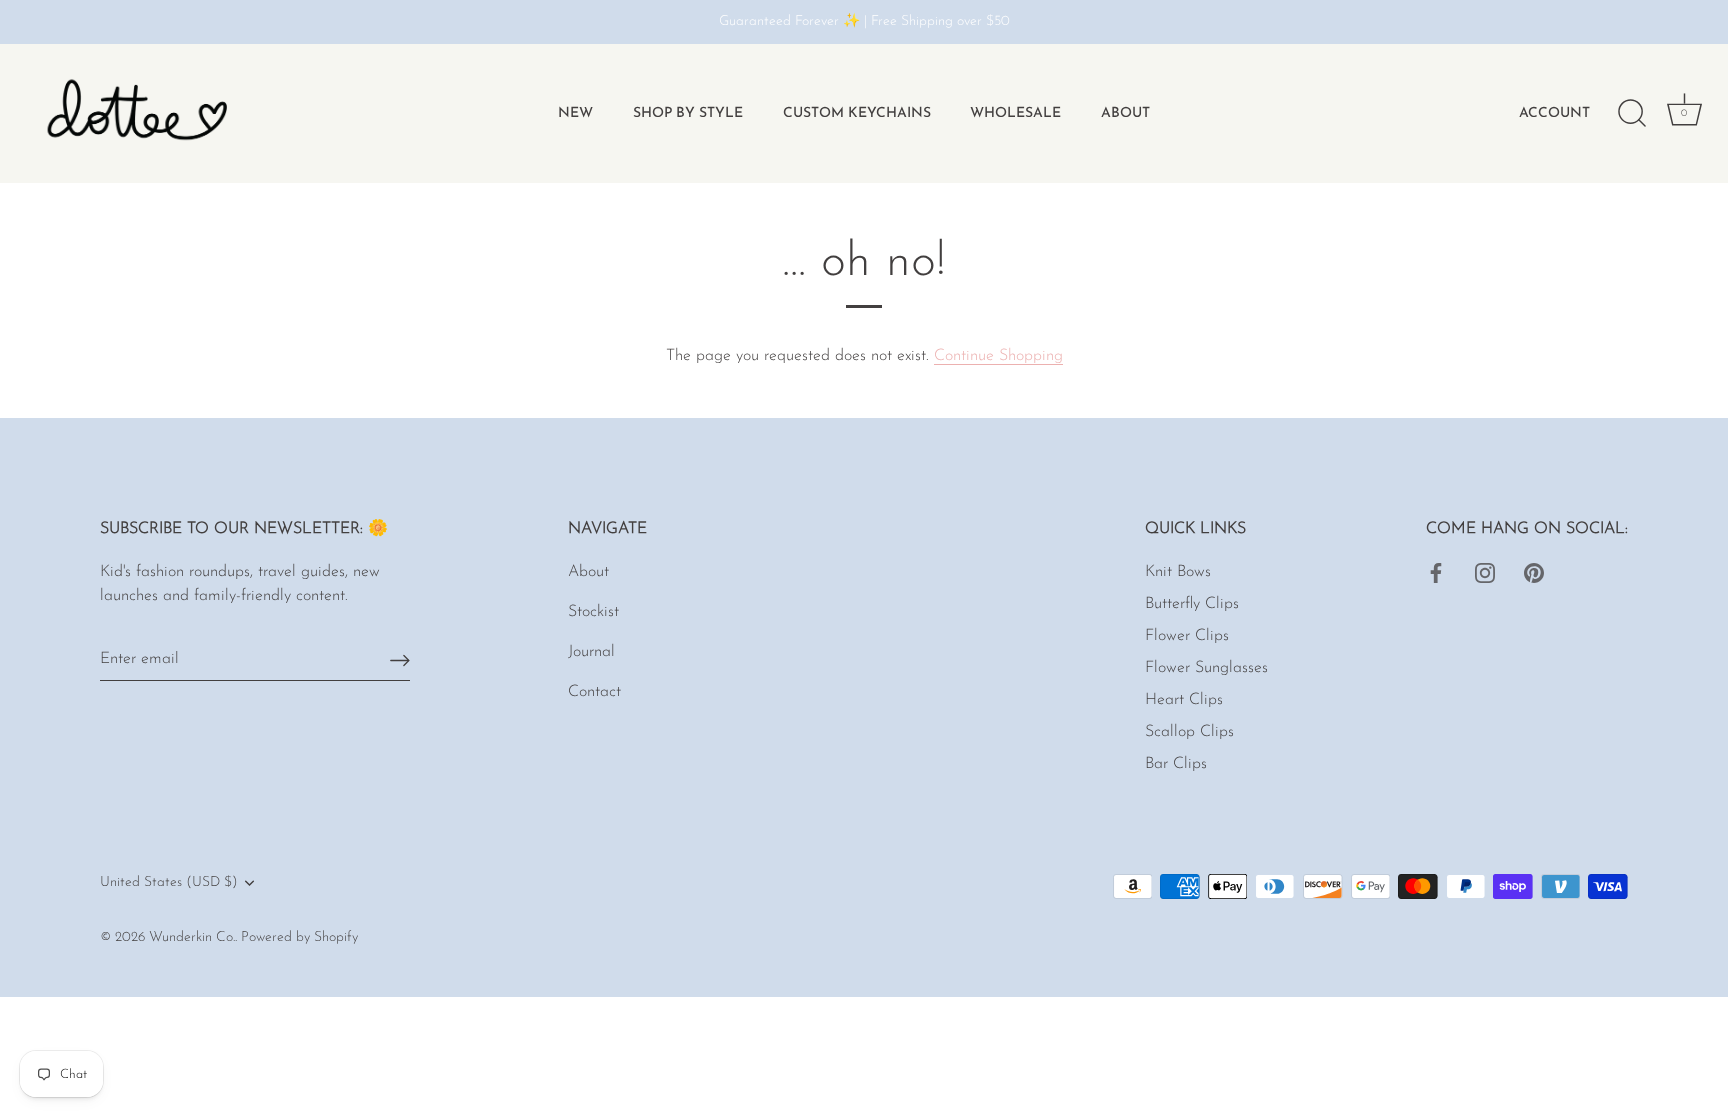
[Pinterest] (1534, 572)
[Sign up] (400, 659)
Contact (594, 692)
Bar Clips (1176, 764)
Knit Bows (1178, 572)
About (1125, 113)
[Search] (1632, 114)
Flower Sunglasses (1206, 668)
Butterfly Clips (1192, 604)
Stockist (593, 612)
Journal (591, 652)
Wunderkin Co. (192, 937)
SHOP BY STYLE (688, 113)
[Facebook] (1436, 572)
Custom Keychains (857, 113)
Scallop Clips (1189, 732)
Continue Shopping (998, 356)
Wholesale (1015, 113)
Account (1554, 113)
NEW (575, 113)
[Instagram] (1485, 572)
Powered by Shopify (299, 937)
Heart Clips (1184, 700)
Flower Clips (1187, 636)
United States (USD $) (169, 882)
